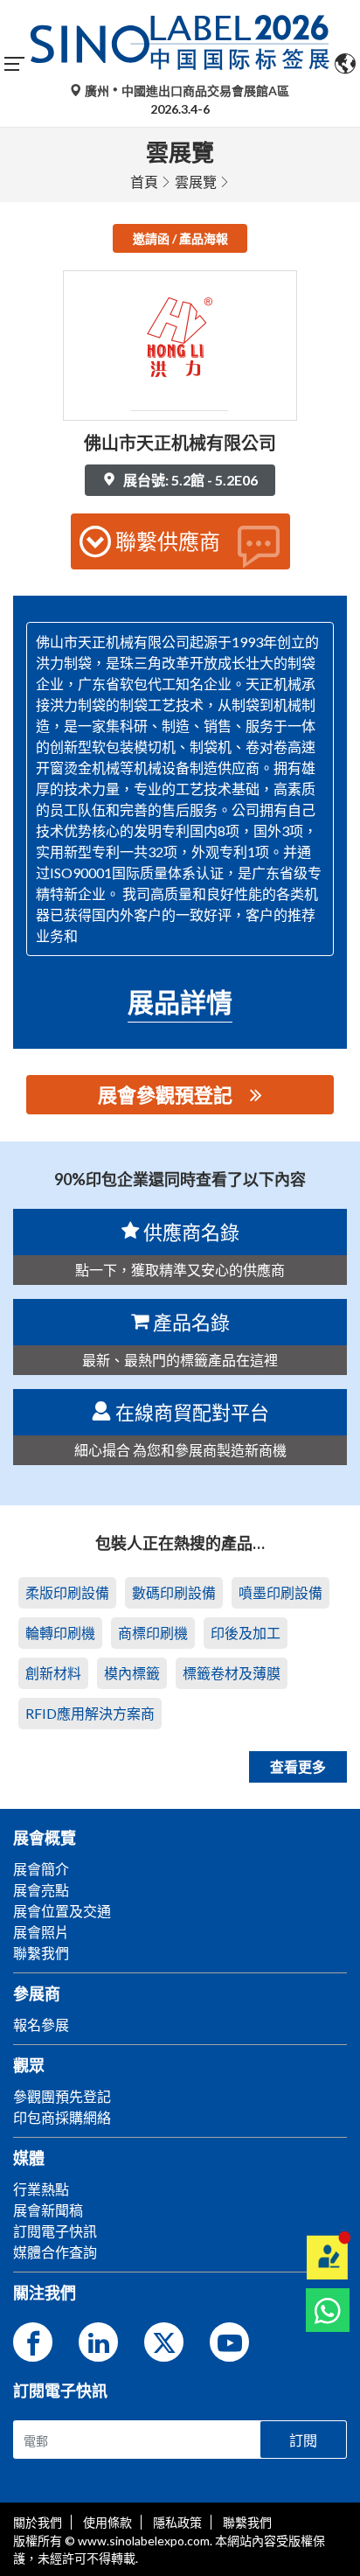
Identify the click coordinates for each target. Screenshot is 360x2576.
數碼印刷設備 (174, 1592)
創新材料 (53, 1673)
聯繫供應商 (168, 541)
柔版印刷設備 (67, 1592)
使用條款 (107, 2522)
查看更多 (298, 1766)
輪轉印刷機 (60, 1633)
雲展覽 (196, 182)
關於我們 (38, 2522)
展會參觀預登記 (165, 1095)
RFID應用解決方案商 (90, 1713)
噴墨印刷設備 (280, 1592)
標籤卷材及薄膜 (232, 1673)
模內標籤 (132, 1673)
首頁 (144, 182)
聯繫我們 (247, 2522)
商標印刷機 (153, 1633)
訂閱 (303, 2440)
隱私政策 (177, 2522)
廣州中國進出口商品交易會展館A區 (186, 91)
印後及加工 (246, 1633)
